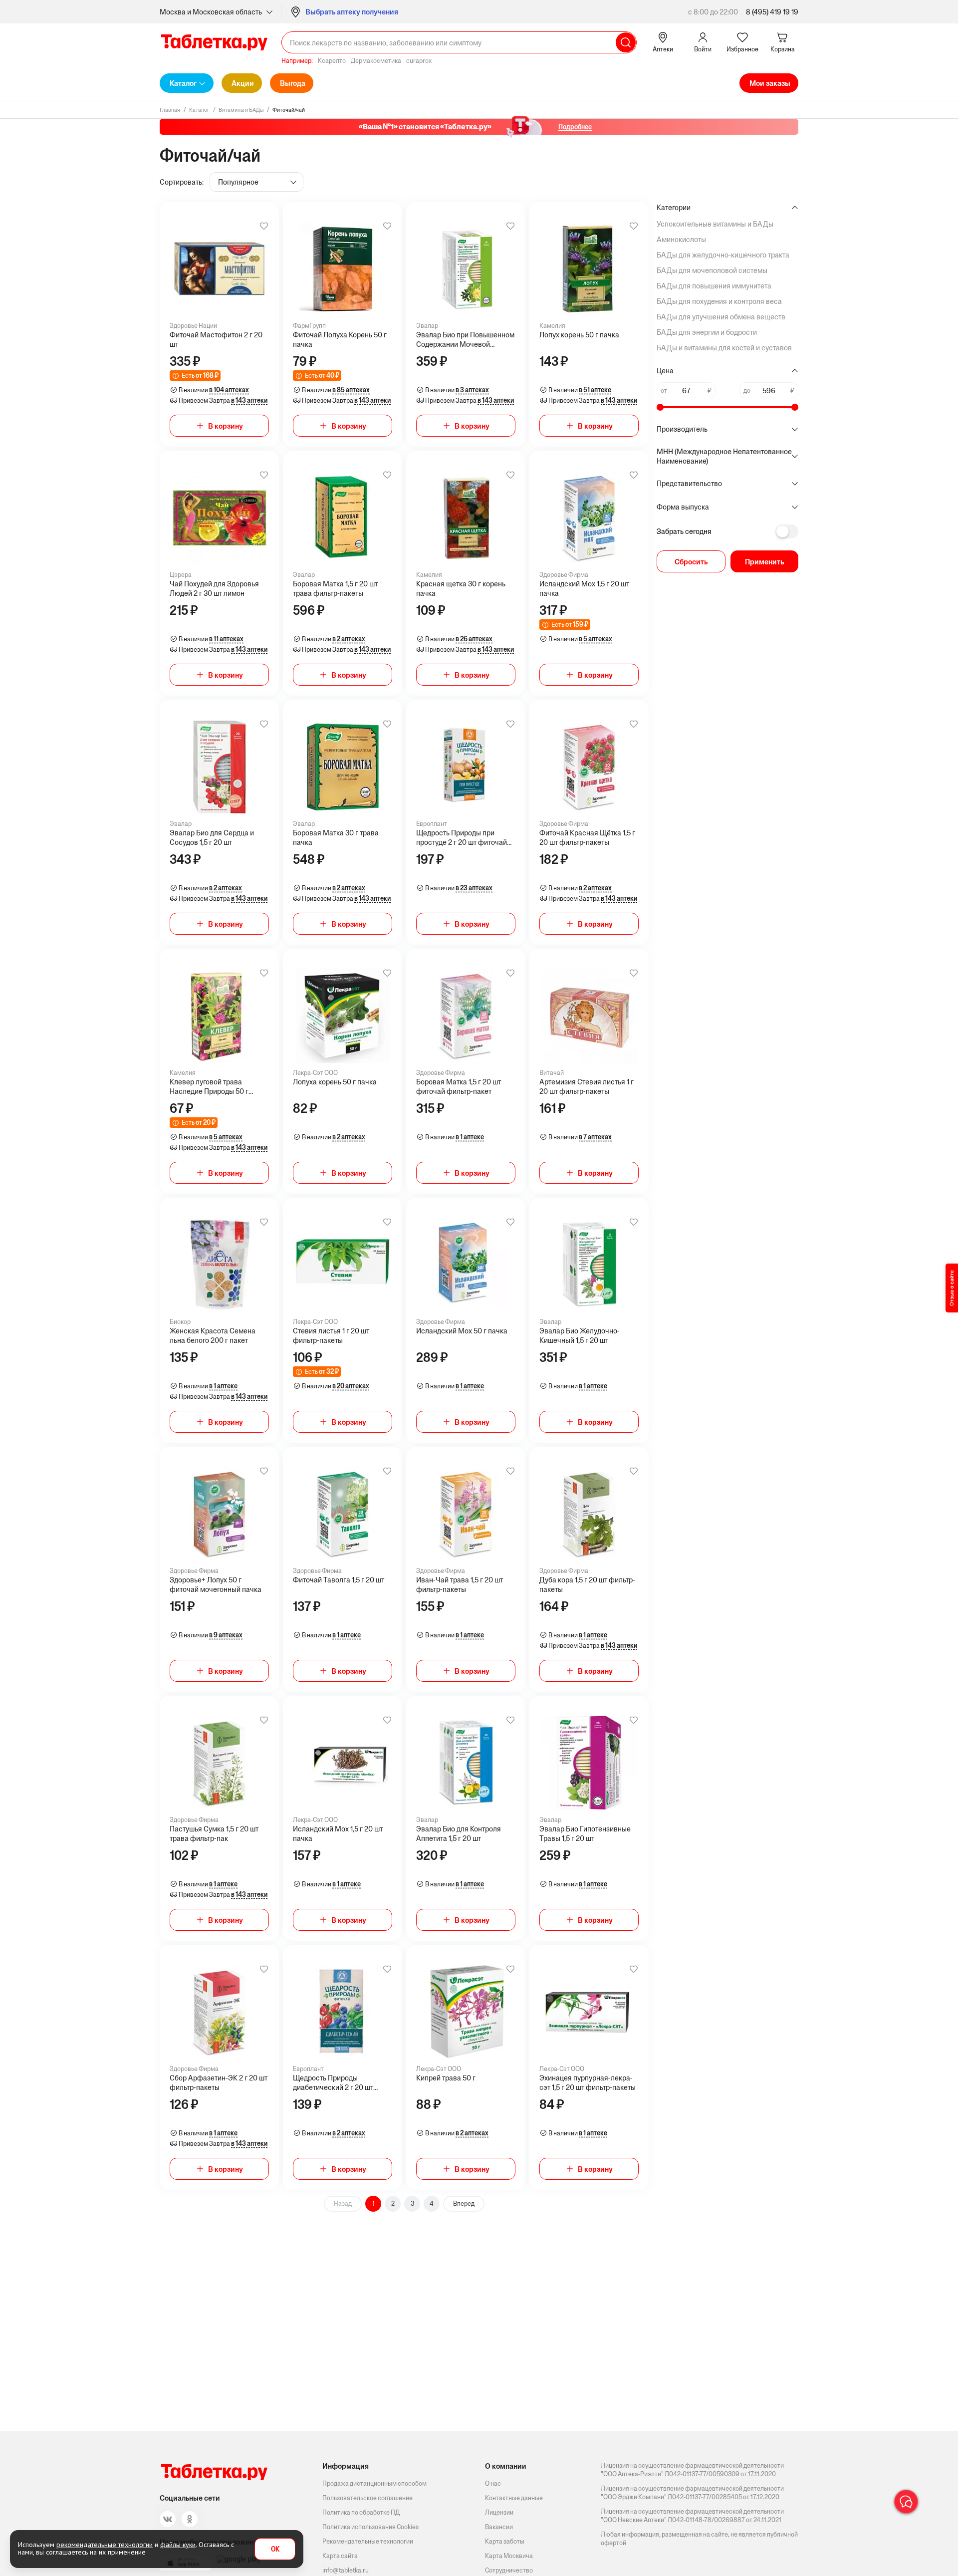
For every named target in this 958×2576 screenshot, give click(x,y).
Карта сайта (340, 2556)
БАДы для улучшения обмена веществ (721, 317)
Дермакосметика (376, 61)
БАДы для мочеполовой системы (712, 270)
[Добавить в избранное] (264, 226)
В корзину (226, 426)
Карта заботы (505, 2541)
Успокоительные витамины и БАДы (715, 224)
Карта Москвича (509, 2556)
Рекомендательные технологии (368, 2541)
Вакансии (499, 2527)
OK (275, 2549)
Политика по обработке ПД (361, 2512)
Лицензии (499, 2512)
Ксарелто (332, 61)
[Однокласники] (190, 2519)
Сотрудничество (509, 2570)
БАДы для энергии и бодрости (707, 332)
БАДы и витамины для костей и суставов (724, 348)
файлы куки (178, 2545)
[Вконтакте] (168, 2519)
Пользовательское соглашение (367, 2498)
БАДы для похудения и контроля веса (719, 301)
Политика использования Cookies (370, 2527)
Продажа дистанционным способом (374, 2483)
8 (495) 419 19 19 (772, 12)
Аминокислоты (681, 239)
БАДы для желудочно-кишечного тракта (723, 255)
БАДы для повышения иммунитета (714, 286)
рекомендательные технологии (105, 2545)
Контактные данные (514, 2498)
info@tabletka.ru (346, 2570)
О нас (493, 2483)
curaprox (419, 61)
